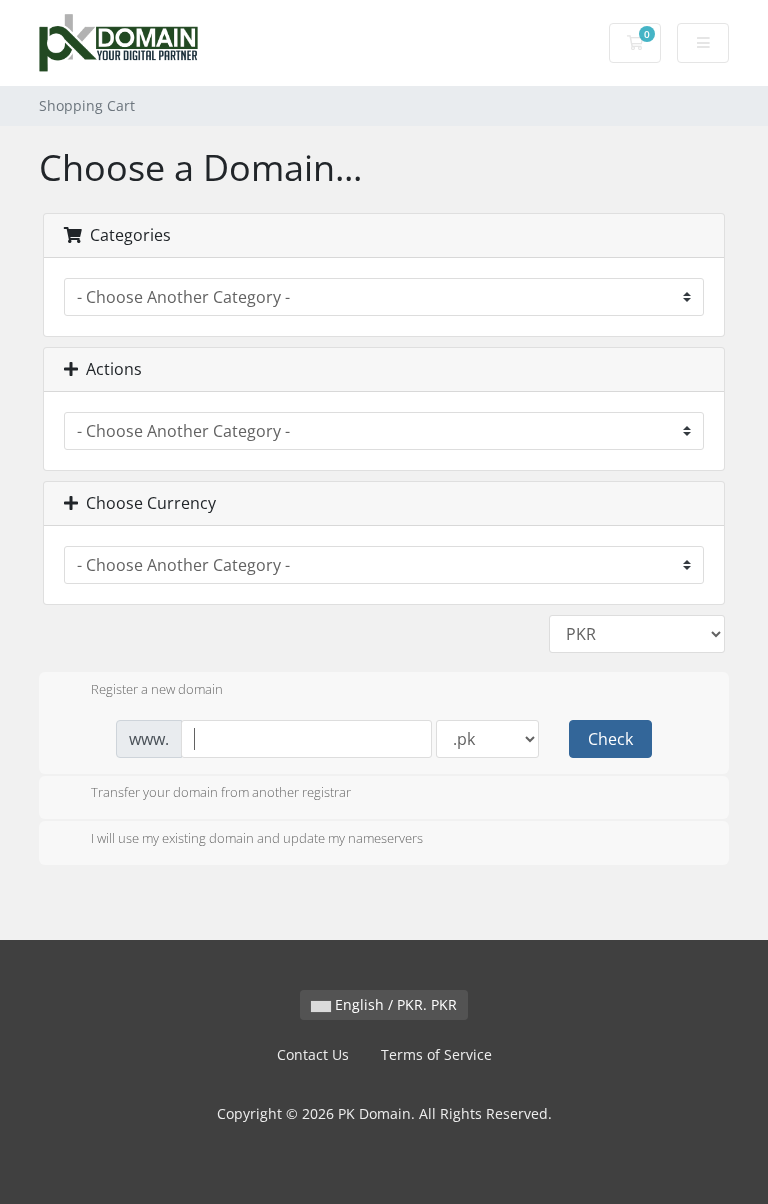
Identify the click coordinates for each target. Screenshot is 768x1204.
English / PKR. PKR (394, 1004)
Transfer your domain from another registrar (221, 793)
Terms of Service (436, 1054)
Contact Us (313, 1054)
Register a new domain (157, 689)
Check (610, 739)
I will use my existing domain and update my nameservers (257, 838)
